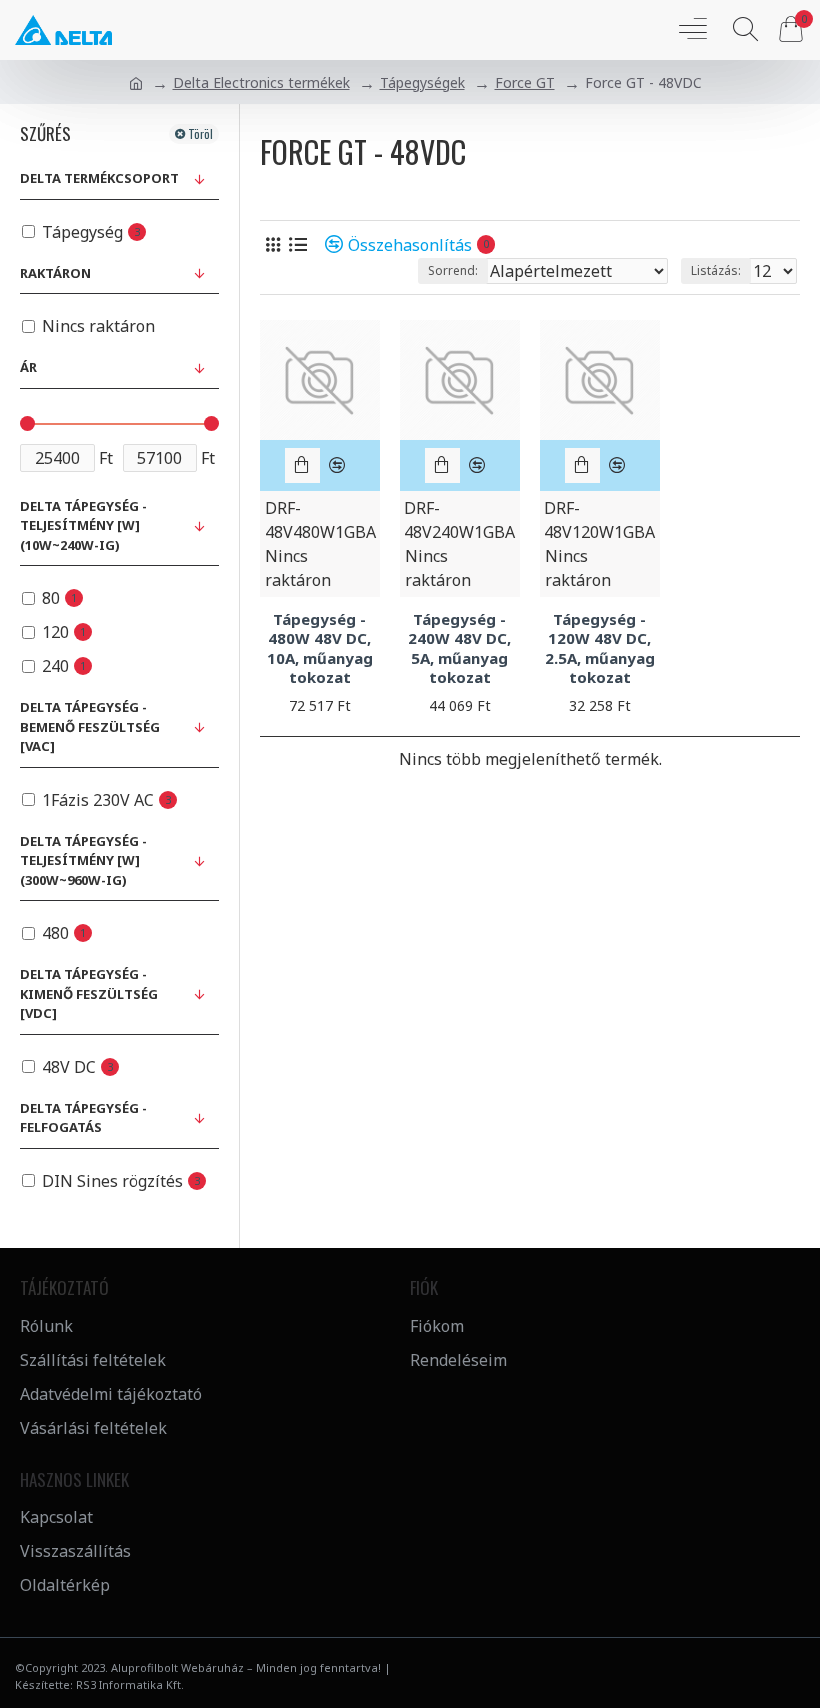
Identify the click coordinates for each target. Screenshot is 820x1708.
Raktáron (55, 273)
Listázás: (716, 270)
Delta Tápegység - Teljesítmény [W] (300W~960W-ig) (83, 860)
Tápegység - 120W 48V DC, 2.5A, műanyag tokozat (600, 649)
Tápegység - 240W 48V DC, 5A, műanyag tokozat (459, 649)
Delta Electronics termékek (261, 82)
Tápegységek (422, 82)
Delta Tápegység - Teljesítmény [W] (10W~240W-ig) (83, 525)
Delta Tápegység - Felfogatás (83, 1118)
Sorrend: (453, 270)
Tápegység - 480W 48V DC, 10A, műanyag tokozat (320, 649)
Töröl (200, 133)
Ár (28, 367)
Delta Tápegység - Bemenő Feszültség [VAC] (90, 726)
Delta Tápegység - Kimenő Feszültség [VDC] (89, 993)
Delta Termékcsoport (99, 178)
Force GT (525, 82)
